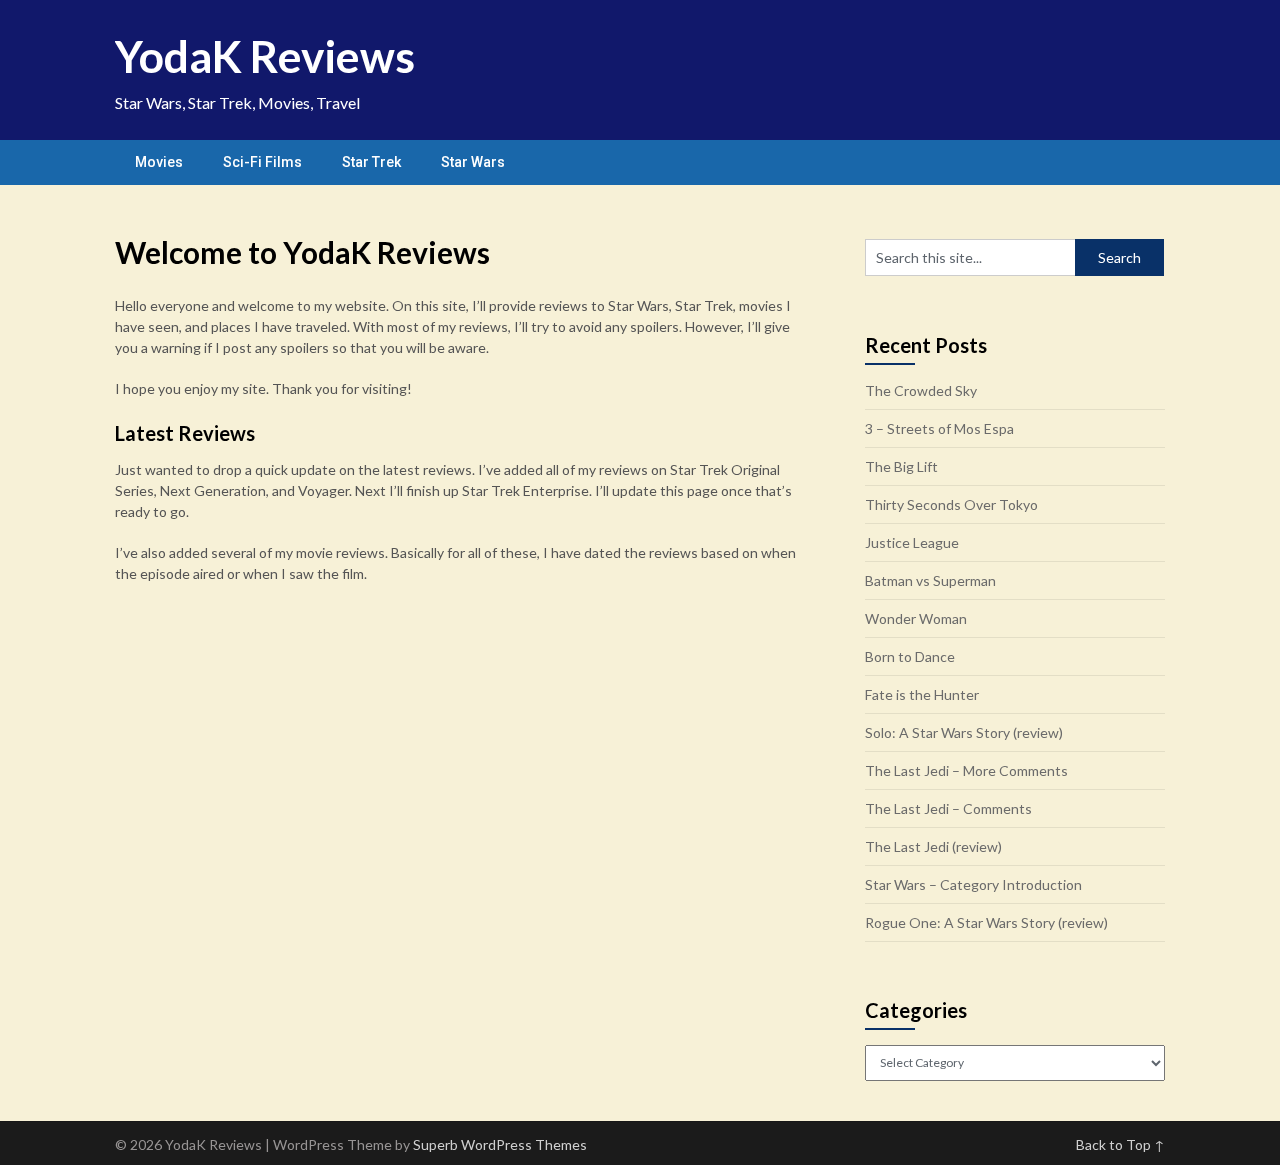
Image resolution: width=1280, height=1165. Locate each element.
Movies (159, 162)
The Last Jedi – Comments (948, 808)
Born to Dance (910, 656)
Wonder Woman (916, 618)
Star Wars (473, 162)
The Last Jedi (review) (933, 846)
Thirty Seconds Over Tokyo (951, 504)
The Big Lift (901, 466)
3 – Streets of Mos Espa (939, 428)
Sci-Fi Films (262, 162)
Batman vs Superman (930, 580)
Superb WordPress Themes (500, 1144)
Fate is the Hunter (922, 694)
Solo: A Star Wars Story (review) (964, 732)
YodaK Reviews (265, 56)
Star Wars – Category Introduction (973, 884)
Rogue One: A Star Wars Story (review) (986, 922)
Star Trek (371, 162)
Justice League (912, 542)
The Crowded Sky (921, 390)
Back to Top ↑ (1120, 1144)
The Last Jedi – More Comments (966, 770)
